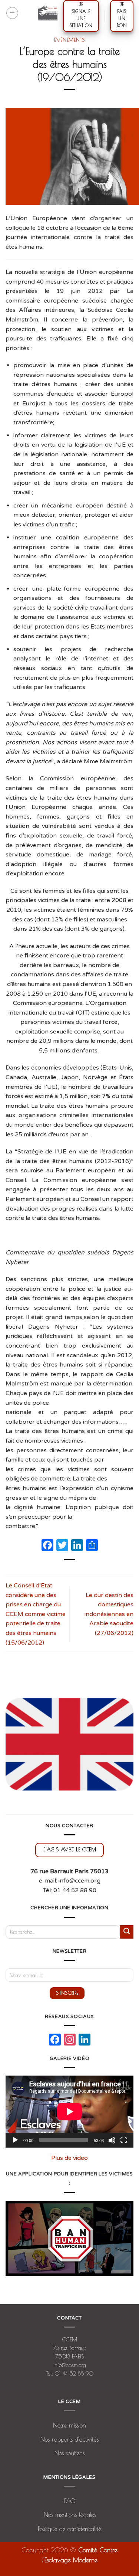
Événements (69, 40)
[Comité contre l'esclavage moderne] (48, 13)
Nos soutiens (69, 2453)
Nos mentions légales (70, 2515)
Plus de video (69, 2158)
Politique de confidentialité (70, 2529)
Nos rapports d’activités (69, 2439)
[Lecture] (15, 2140)
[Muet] (112, 2140)
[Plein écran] (124, 2140)
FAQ (70, 2501)
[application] (69, 2112)
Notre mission (69, 2425)
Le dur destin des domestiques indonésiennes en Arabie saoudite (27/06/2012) (109, 1614)
